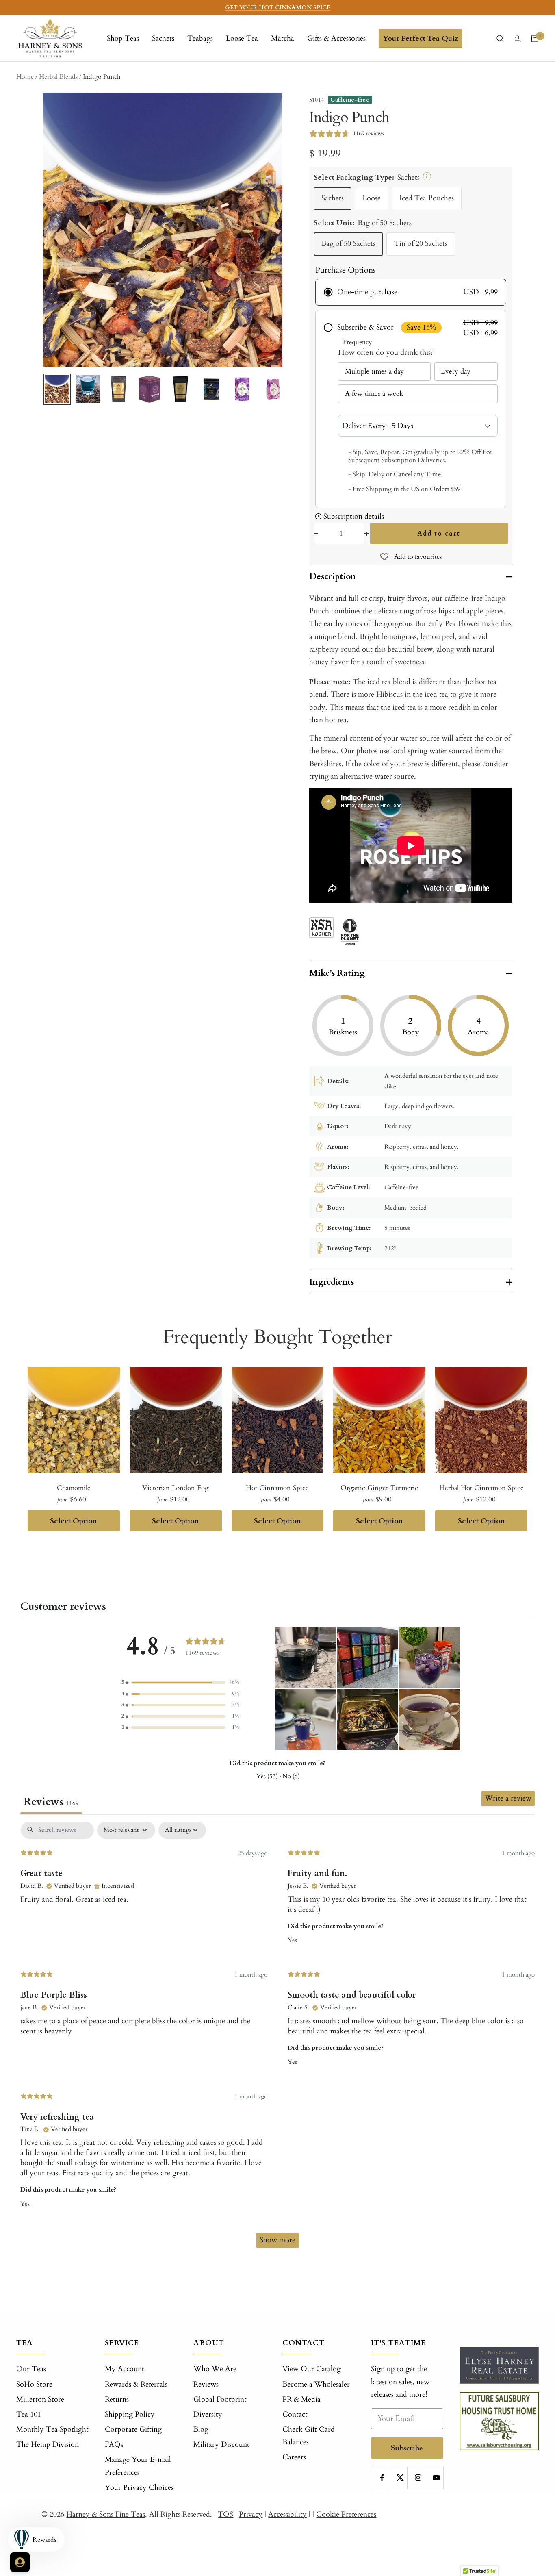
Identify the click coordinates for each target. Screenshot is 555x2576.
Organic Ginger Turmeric (379, 1488)
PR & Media (301, 2399)
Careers (294, 2457)
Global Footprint (220, 2399)
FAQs (114, 2445)
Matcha (283, 38)
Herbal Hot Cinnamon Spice (481, 1488)
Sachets (163, 38)
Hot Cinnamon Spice (277, 1488)
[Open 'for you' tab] (20, 2562)
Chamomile (74, 1488)
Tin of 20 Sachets (421, 244)
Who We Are (215, 2369)
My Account (125, 2369)
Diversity (208, 2414)
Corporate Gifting (133, 2429)
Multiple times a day (374, 371)
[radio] (411, 292)
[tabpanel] (277, 2039)
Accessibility (287, 2514)
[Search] (500, 39)
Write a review (508, 1798)
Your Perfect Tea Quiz (421, 38)
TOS (225, 2514)
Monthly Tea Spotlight (52, 2429)
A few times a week (374, 394)
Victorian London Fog (176, 1488)
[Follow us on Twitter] (400, 2478)
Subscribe (407, 2448)
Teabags (200, 38)
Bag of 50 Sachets (348, 244)
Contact (295, 2414)
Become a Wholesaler (316, 2384)
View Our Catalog (312, 2369)
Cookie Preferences (346, 2514)
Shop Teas (123, 38)
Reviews (206, 2384)
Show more (277, 2240)
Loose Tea (242, 38)
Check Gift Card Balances (309, 2436)
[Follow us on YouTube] (436, 2478)
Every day (456, 371)
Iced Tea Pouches (427, 198)
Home (25, 77)
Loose (372, 198)
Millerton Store (40, 2399)
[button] (180, 1682)
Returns (117, 2399)
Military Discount (221, 2445)
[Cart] (535, 39)
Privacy (251, 2514)
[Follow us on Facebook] (382, 2478)
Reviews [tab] (51, 1802)
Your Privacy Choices (139, 2488)
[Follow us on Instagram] (418, 2478)
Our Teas (31, 2369)
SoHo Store (34, 2384)
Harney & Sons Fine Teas (106, 2514)
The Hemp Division (48, 2445)
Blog (201, 2429)
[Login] (517, 39)
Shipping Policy (130, 2414)
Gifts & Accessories (336, 38)
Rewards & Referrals (136, 2384)
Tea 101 (29, 2414)
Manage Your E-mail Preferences (138, 2466)
